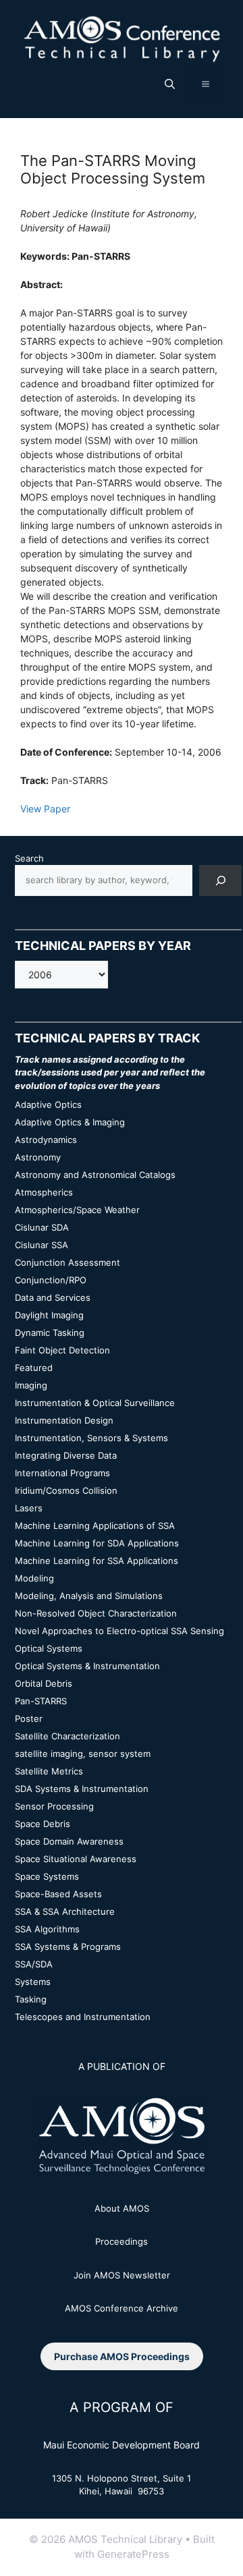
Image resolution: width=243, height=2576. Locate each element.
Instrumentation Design (64, 1420)
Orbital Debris (44, 1683)
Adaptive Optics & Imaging (70, 1122)
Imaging (31, 1385)
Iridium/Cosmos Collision (66, 1490)
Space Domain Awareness (69, 1841)
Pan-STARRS (41, 1701)
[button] (170, 84)
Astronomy (38, 1157)
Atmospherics (44, 1192)
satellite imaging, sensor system (83, 1754)
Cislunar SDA (42, 1227)
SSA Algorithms (47, 1929)
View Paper (45, 809)
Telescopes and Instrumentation (83, 2017)
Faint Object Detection (62, 1350)
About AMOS (122, 2208)
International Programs (62, 1473)
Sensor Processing (54, 1806)
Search (29, 858)
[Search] (220, 880)
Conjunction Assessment (67, 1262)
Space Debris (43, 1824)
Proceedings (122, 2241)
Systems (33, 1982)
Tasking (31, 1999)
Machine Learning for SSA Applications (97, 1561)
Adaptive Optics (48, 1104)
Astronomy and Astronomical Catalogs (95, 1175)
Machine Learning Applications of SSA (95, 1525)
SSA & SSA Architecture (65, 1911)
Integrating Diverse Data (66, 1455)
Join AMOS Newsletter (122, 2275)
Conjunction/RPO (51, 1280)
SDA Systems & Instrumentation (82, 1789)
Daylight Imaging (49, 1315)
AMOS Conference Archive (122, 2308)
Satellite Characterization (67, 1736)
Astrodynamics (46, 1140)
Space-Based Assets (58, 1894)
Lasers (29, 1508)
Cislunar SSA (42, 1245)
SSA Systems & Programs (68, 1947)
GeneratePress (133, 2554)
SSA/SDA (34, 1964)
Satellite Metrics (49, 1771)
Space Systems (47, 1876)
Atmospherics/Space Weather (77, 1210)
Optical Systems (49, 1648)
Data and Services (53, 1297)
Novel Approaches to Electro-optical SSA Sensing (119, 1631)
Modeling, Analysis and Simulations (89, 1596)
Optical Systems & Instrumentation (87, 1666)
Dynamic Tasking (50, 1333)
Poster (29, 1718)
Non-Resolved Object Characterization (96, 1613)
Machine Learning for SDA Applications (97, 1543)
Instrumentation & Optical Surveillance (95, 1403)
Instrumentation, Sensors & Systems (91, 1438)
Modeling (34, 1578)
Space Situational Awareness (76, 1859)
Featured (34, 1368)
